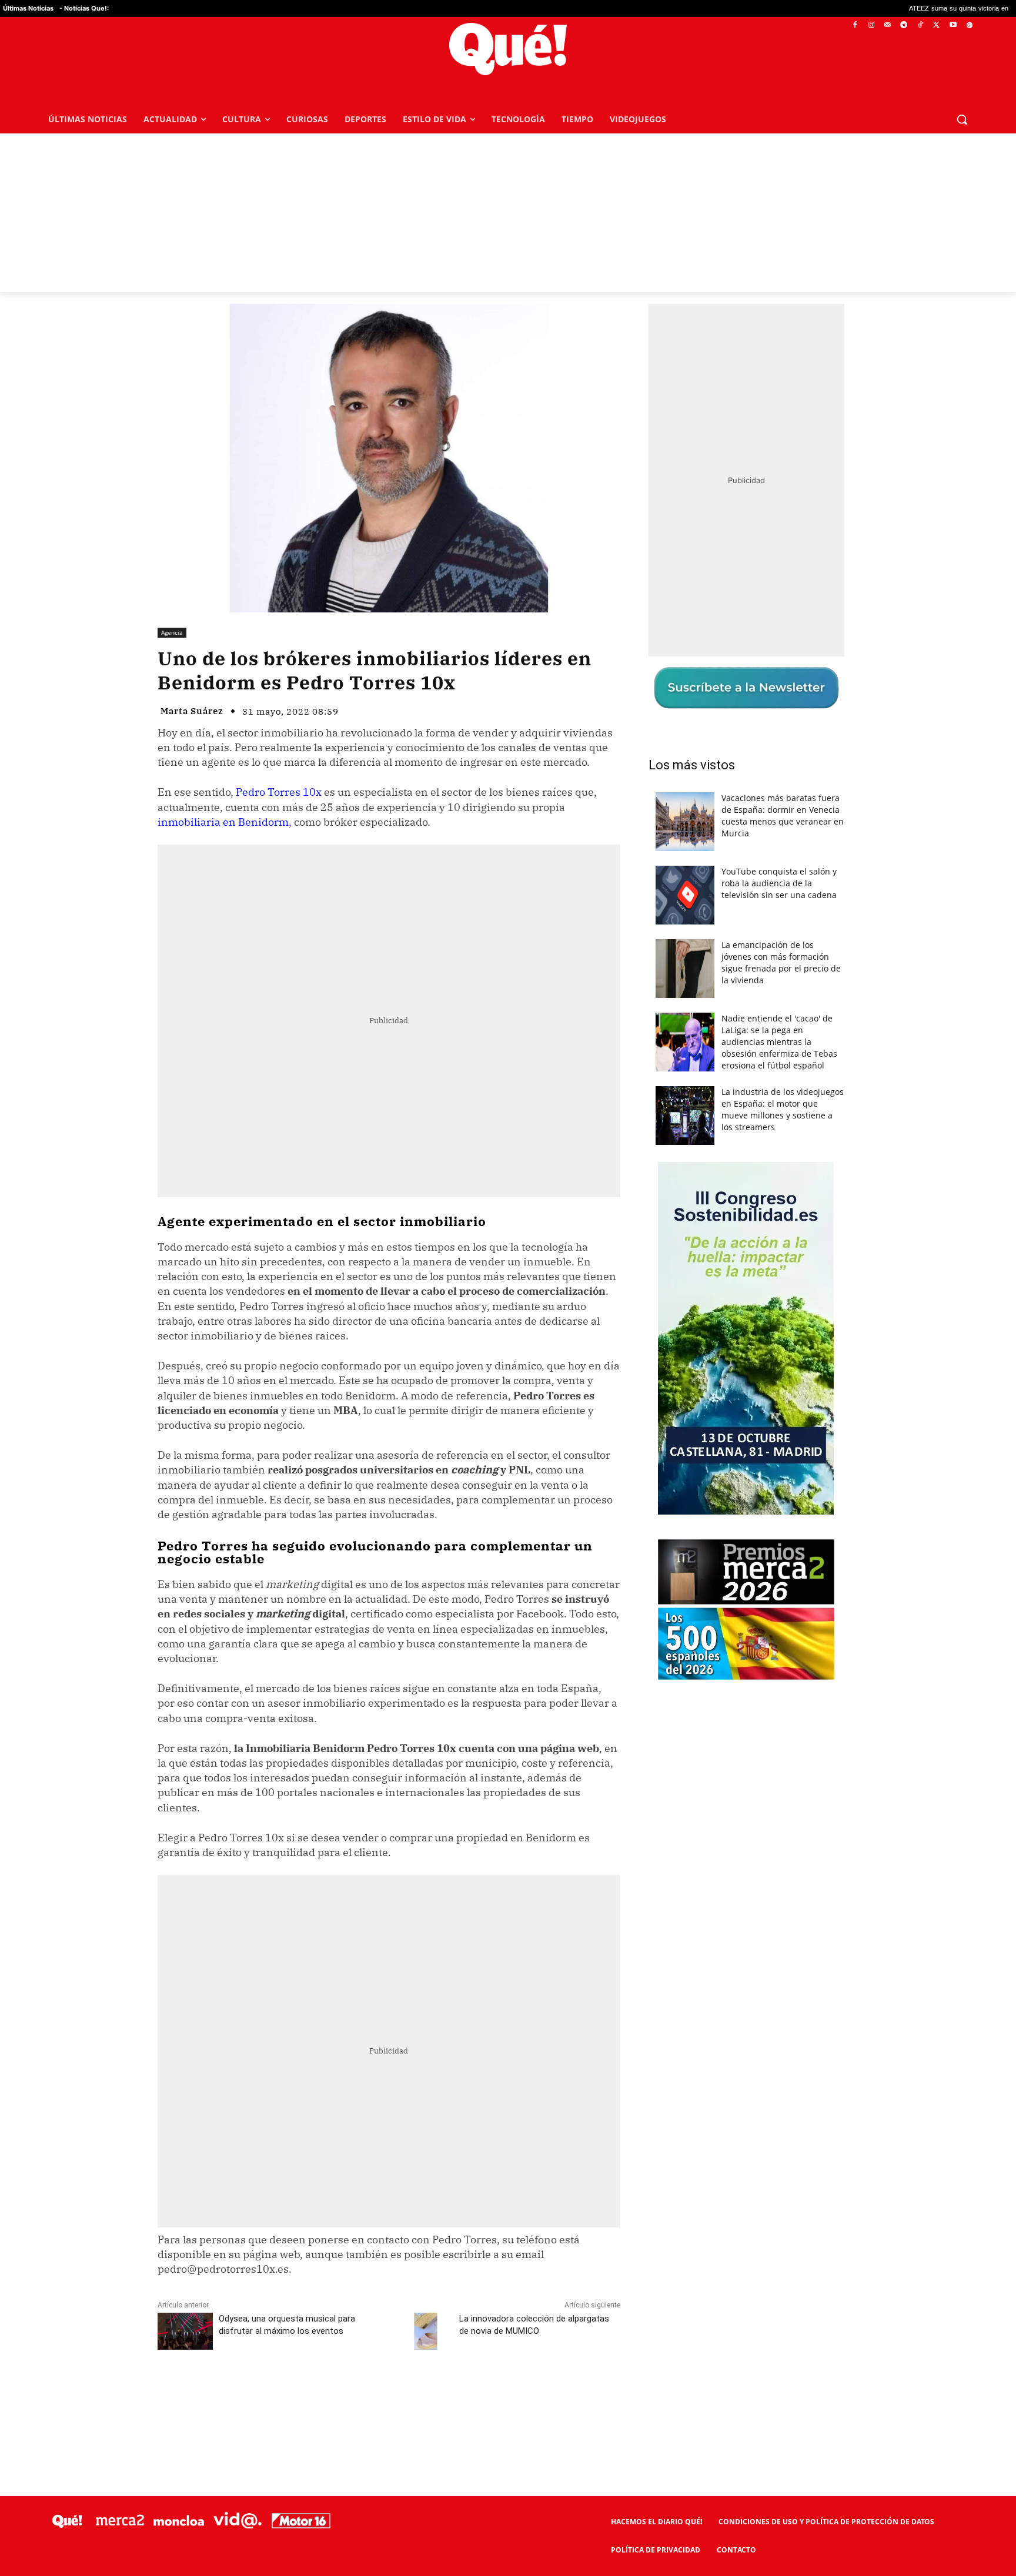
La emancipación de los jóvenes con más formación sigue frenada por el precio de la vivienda (781, 962)
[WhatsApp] (335, 2393)
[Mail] (888, 26)
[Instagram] (871, 26)
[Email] (416, 2393)
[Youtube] (953, 26)
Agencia (172, 632)
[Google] (969, 26)
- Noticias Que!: (84, 8)
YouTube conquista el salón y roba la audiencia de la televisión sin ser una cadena (779, 883)
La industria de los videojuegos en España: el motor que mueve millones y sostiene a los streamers (783, 1109)
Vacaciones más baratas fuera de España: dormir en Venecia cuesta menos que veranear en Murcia (783, 815)
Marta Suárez (192, 711)
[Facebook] (855, 26)
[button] (962, 119)
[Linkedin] (389, 2393)
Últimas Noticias (28, 8)
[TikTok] (920, 26)
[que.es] (508, 49)
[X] (937, 26)
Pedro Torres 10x (279, 792)
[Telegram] (904, 26)
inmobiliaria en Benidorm (223, 822)
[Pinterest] (308, 2393)
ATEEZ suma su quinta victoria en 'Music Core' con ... (872, 9)
